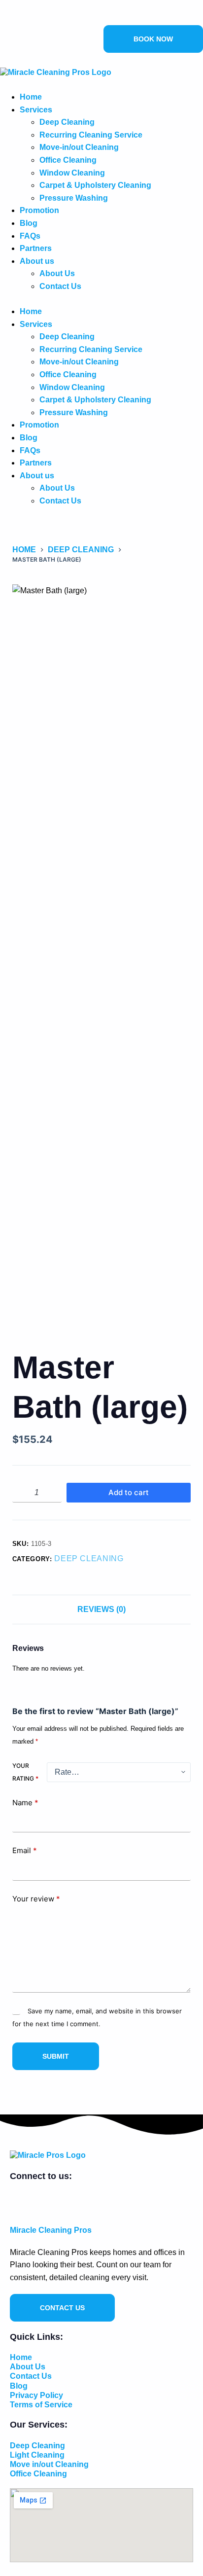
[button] (101, 299)
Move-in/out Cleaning (79, 147)
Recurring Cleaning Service (91, 135)
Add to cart (129, 1492)
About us (37, 261)
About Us (57, 273)
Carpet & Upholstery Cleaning (95, 185)
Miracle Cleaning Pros (51, 2230)
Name (25, 1803)
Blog (29, 223)
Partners (36, 248)
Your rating (25, 1772)
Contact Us (60, 286)
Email (25, 1850)
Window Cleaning (72, 173)
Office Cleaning (68, 160)
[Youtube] (24, 18)
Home (31, 97)
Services (36, 110)
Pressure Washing (74, 198)
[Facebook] (4, 18)
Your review (36, 1899)
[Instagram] (14, 18)
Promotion (39, 210)
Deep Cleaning (67, 122)
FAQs (30, 236)
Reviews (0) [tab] (101, 1609)
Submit (56, 2056)
